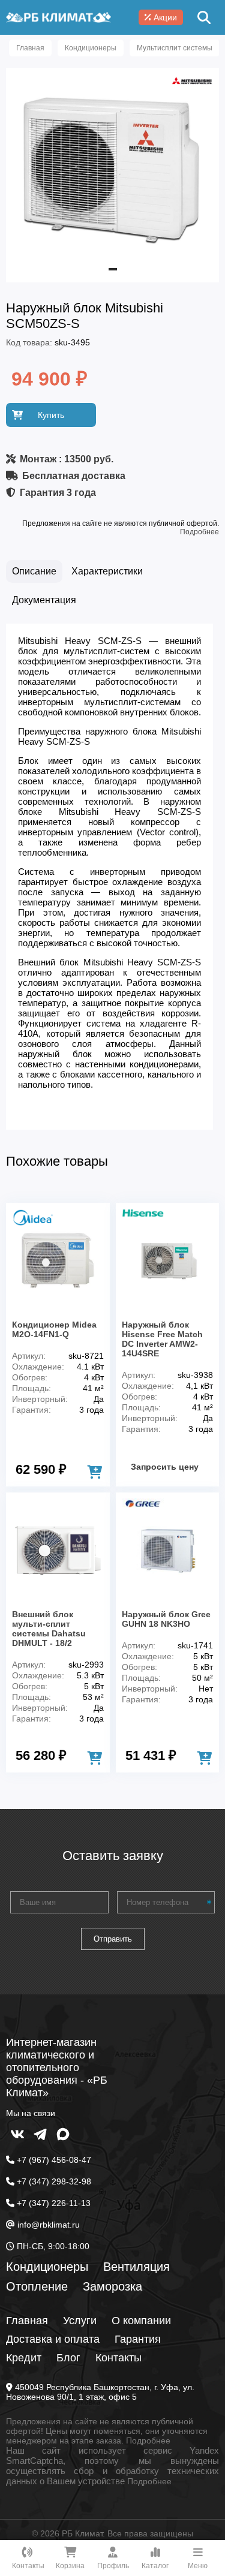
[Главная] (58, 17)
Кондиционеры (47, 2267)
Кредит (24, 2358)
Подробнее (199, 532)
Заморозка (112, 2286)
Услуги (80, 2321)
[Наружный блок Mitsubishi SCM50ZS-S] (112, 266)
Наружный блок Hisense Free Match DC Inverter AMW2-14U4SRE (162, 1339)
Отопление (37, 2286)
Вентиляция (136, 2267)
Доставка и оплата (53, 2339)
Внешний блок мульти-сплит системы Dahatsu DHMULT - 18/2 (49, 1629)
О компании (141, 2321)
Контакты (118, 2358)
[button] (113, 269)
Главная (27, 2321)
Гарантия (138, 2339)
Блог (68, 2358)
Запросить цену (165, 1467)
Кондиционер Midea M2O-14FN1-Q (54, 1329)
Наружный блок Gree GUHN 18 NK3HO (166, 1619)
